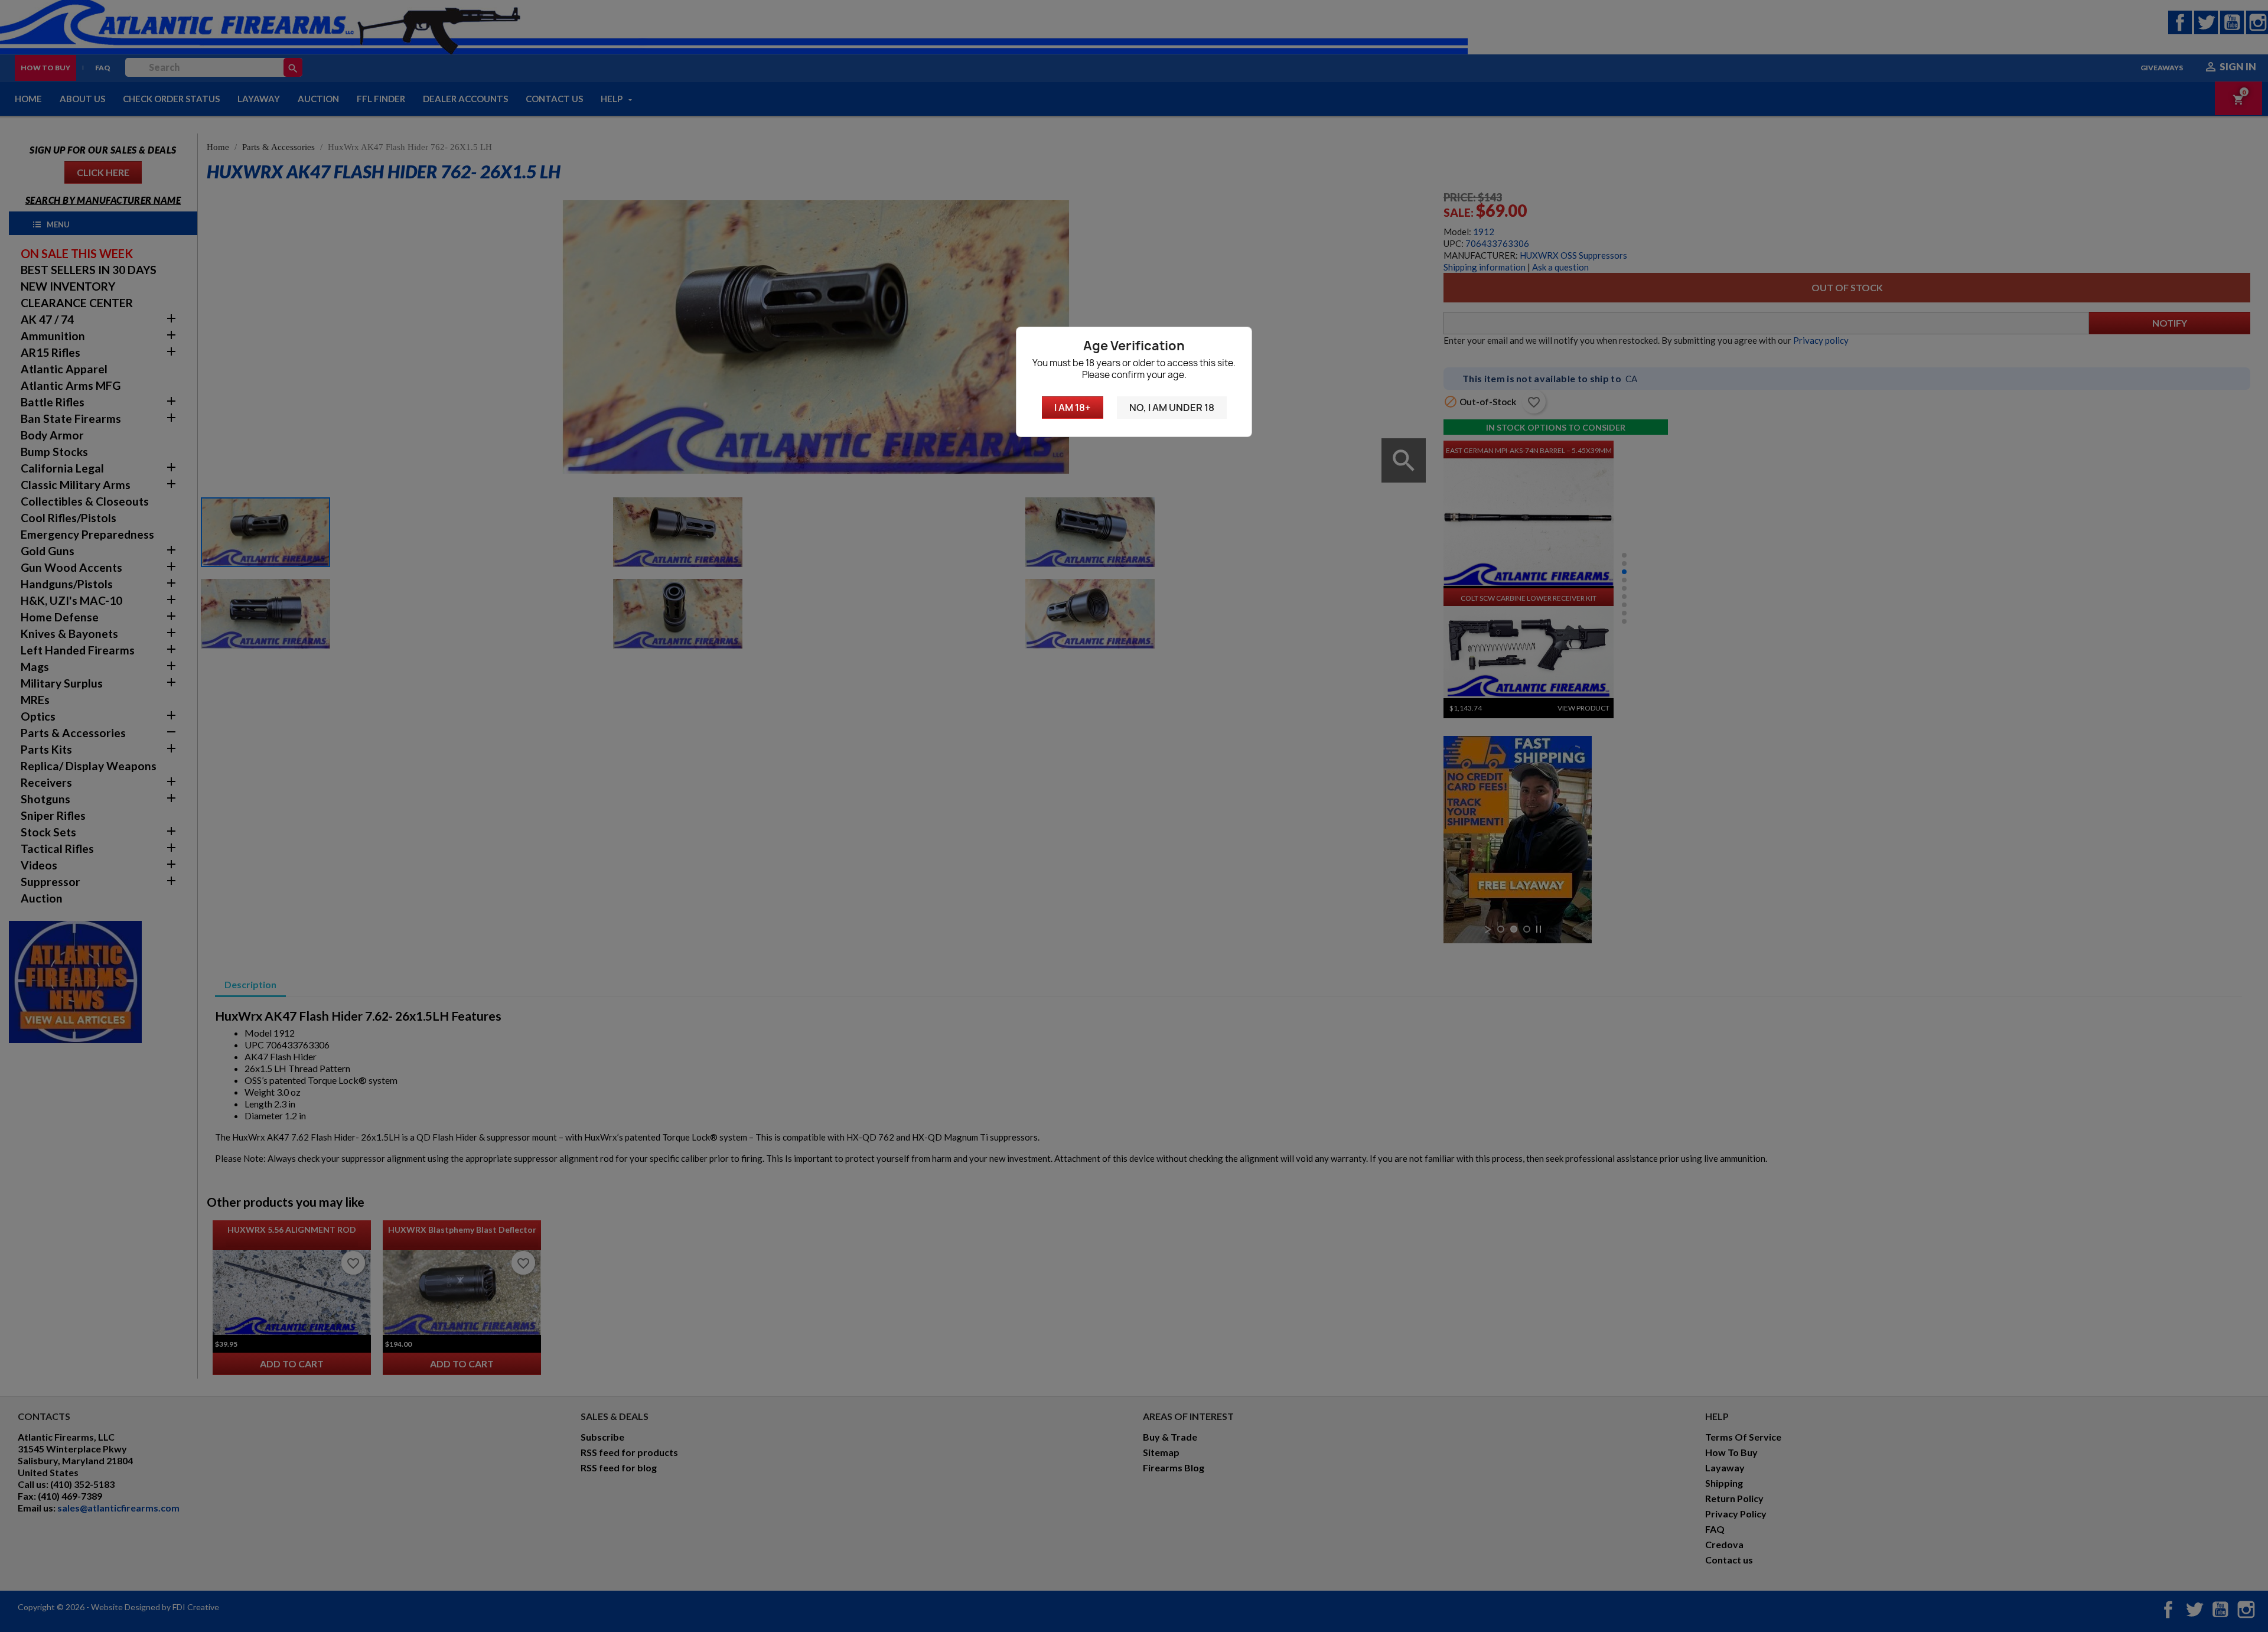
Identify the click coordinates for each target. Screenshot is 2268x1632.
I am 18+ (1073, 408)
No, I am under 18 (1172, 408)
